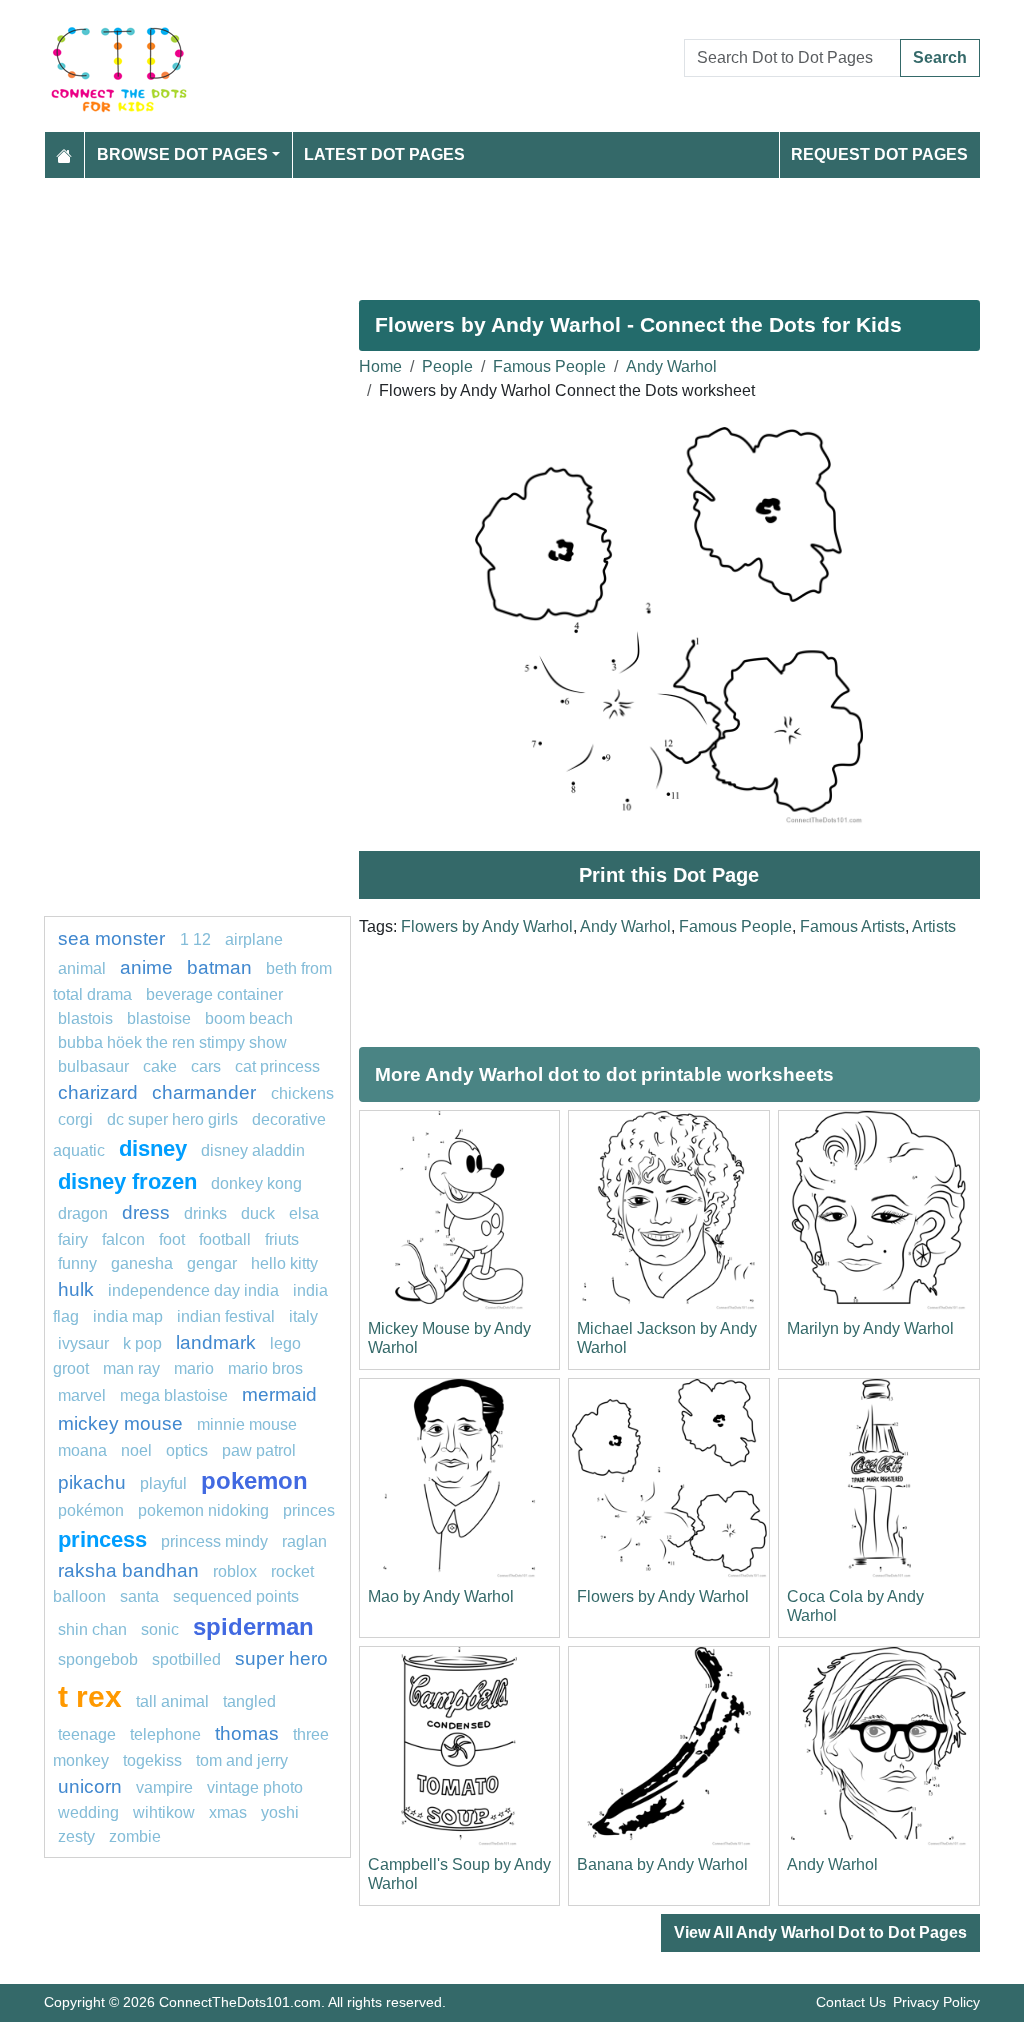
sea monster (114, 938)
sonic (160, 1629)
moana (82, 1450)
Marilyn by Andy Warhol (870, 1328)
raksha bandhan (128, 1570)
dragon (83, 1213)
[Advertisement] (512, 231)
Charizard (98, 1092)
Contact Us (851, 2002)
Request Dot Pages (879, 154)
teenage (87, 1734)
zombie (135, 1836)
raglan (304, 1541)
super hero (281, 1658)
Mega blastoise (174, 1395)
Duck (258, 1213)
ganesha (142, 1263)
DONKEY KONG (256, 1183)
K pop (142, 1343)
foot (172, 1239)
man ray (131, 1368)
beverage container (214, 994)
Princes (309, 1510)
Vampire (164, 1787)
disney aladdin (253, 1150)
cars (206, 1066)
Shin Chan (92, 1629)
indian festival (226, 1316)
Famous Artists (852, 926)
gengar (212, 1263)
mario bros (265, 1368)
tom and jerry (242, 1760)
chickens (302, 1093)
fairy (73, 1239)
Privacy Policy (936, 2002)
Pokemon (254, 1480)
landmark (216, 1342)
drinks (205, 1213)
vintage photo (255, 1787)
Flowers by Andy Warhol (487, 926)
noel (136, 1450)
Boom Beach (249, 1018)
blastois (85, 1018)
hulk (76, 1289)
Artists (934, 926)
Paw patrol (259, 1450)
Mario (194, 1368)
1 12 (195, 939)
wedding (88, 1812)
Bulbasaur (93, 1066)
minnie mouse (247, 1424)
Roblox (235, 1571)
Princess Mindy (214, 1541)
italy (303, 1316)
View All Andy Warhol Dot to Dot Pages (820, 1932)
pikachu (92, 1482)
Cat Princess (277, 1066)
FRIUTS (282, 1239)
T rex (90, 1696)
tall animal (172, 1701)
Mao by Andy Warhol (441, 1596)
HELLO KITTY (284, 1263)
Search (940, 57)
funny (77, 1263)
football (225, 1239)
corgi (75, 1119)
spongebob (98, 1659)
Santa (139, 1596)
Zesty (76, 1836)
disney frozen (127, 1181)
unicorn (90, 1786)
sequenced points (236, 1596)
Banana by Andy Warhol (662, 1864)
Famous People (549, 366)
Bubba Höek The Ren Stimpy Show (172, 1042)
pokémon (91, 1510)
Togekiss (152, 1760)
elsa (304, 1213)
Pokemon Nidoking (203, 1510)
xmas (228, 1812)
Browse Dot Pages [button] (182, 154)
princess (102, 1539)
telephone (165, 1734)
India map (128, 1316)
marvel (82, 1395)
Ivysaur (83, 1343)
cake (160, 1066)
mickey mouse (120, 1423)
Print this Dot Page (669, 875)
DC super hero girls (172, 1119)
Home (380, 366)
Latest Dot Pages (384, 154)
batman (219, 967)
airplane (254, 939)
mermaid (279, 1394)
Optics (187, 1450)
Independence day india (193, 1290)
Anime (146, 967)
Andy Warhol (671, 366)
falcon (123, 1239)
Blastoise (159, 1018)
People (447, 366)
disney (153, 1148)
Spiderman (253, 1626)
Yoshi (280, 1812)
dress (146, 1212)
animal (82, 968)
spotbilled (186, 1659)
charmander (206, 1092)
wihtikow (164, 1812)
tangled (249, 1701)
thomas (247, 1733)
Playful (163, 1483)
